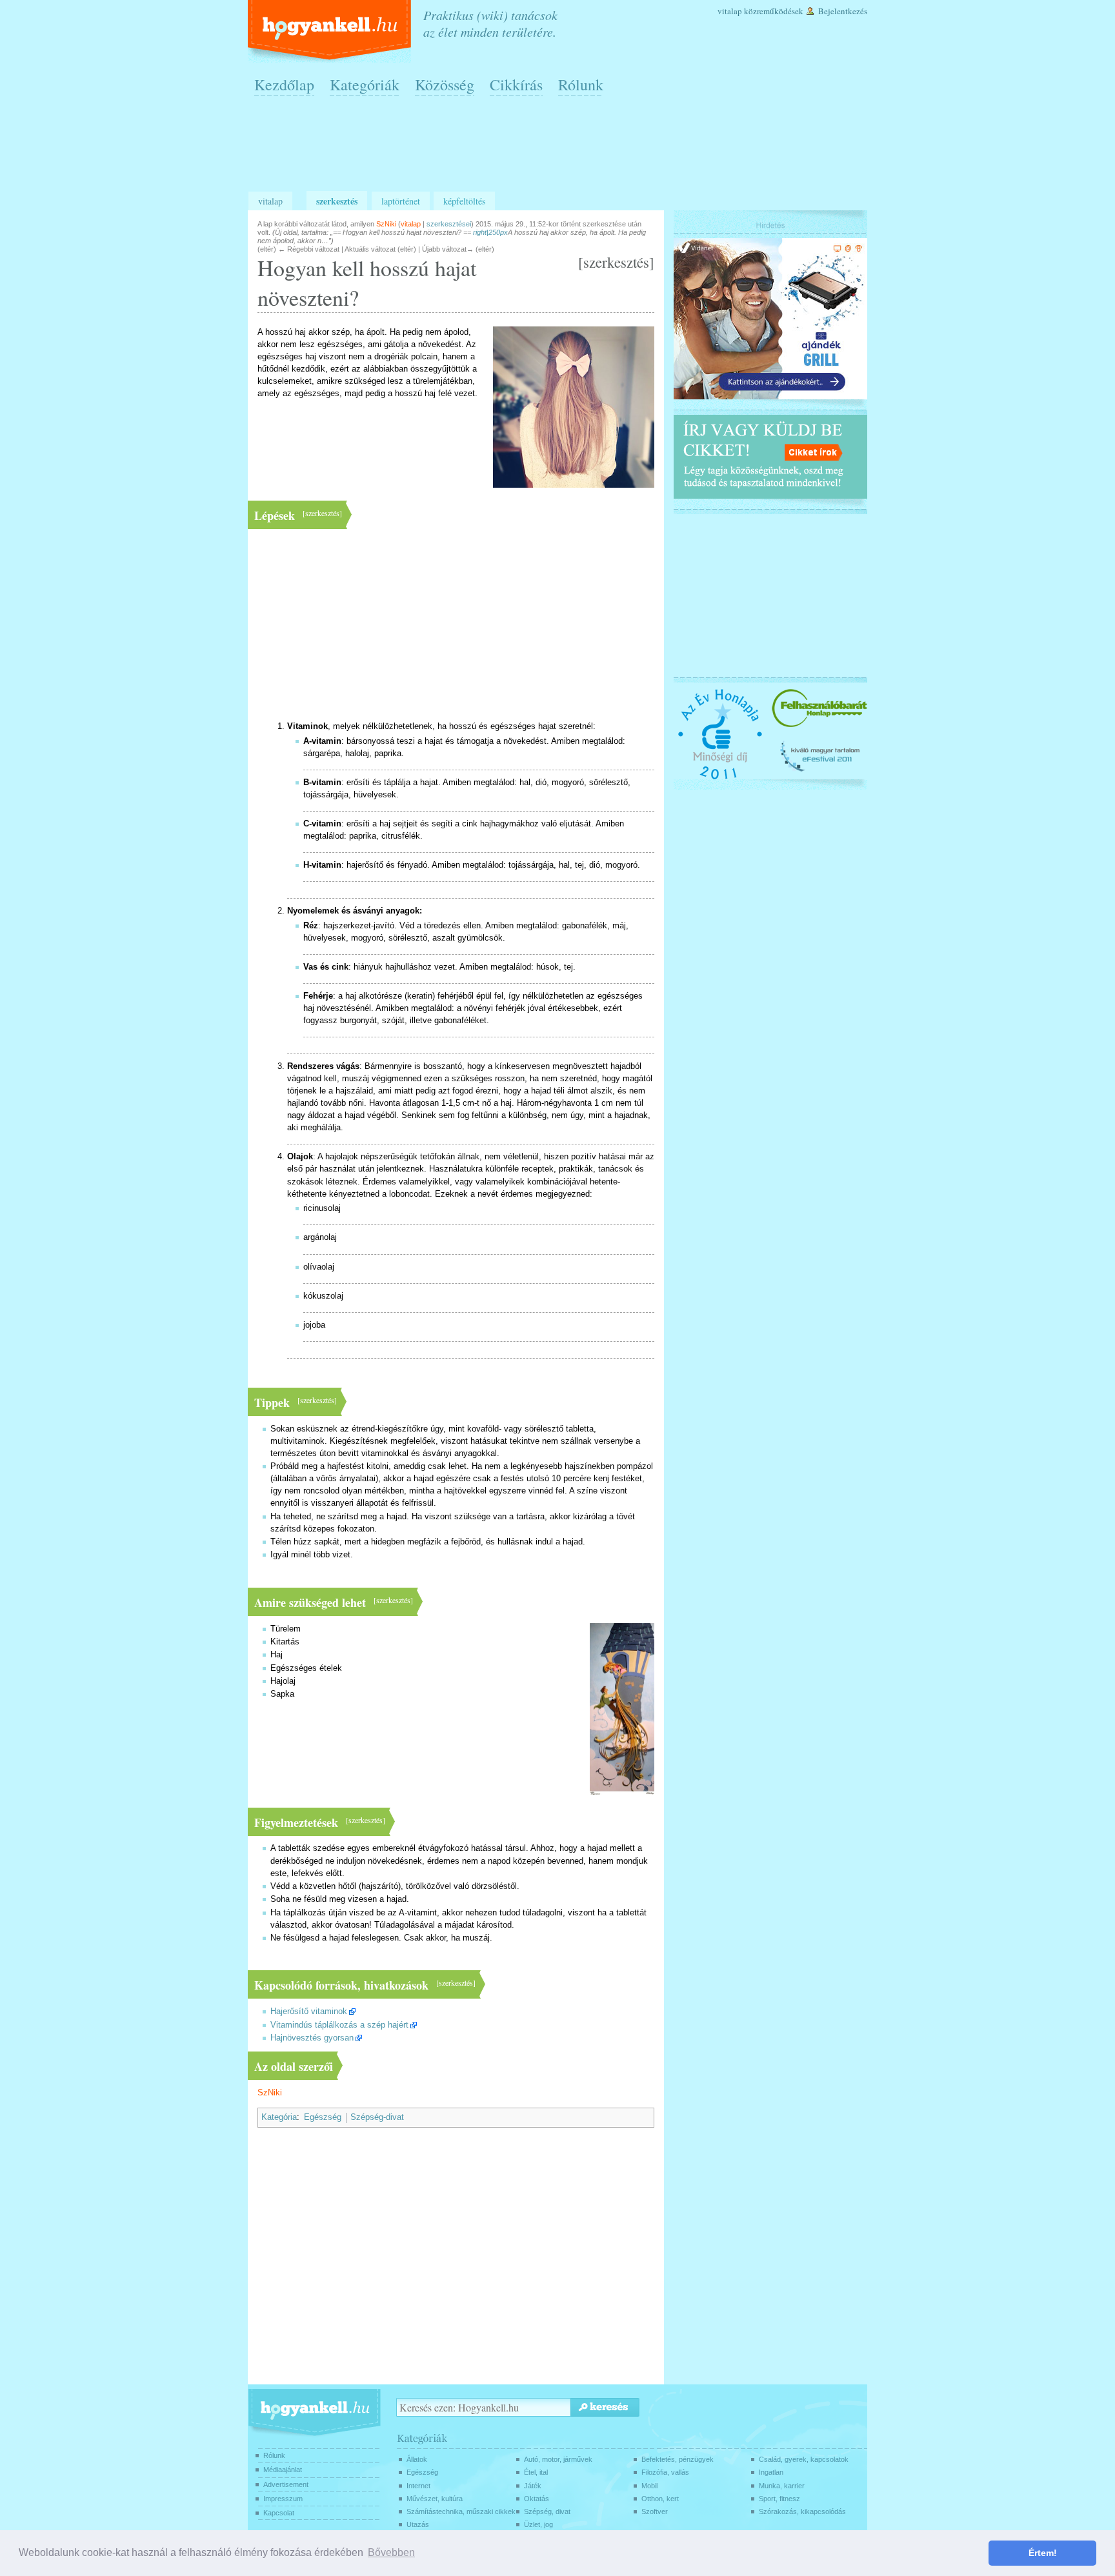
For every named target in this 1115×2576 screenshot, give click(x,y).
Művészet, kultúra (435, 2499)
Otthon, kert (660, 2499)
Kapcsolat (279, 2513)
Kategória (279, 2117)
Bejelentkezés (843, 11)
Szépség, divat (547, 2511)
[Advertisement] (561, 149)
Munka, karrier (782, 2486)
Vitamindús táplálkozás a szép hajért (339, 2025)
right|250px (490, 232)
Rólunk (581, 85)
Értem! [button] (1043, 2553)
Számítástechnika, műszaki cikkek (461, 2511)
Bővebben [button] (391, 2552)
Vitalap (730, 11)
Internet (418, 2486)
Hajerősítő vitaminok (309, 2012)
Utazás (418, 2524)
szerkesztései (449, 224)
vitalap (411, 224)
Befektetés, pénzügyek (678, 2459)
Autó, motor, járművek (558, 2459)
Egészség (323, 2117)
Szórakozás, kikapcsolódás (802, 2511)
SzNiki (270, 2093)
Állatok (417, 2459)
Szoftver (655, 2511)
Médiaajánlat (283, 2470)
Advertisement (286, 2484)
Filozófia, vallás (665, 2472)
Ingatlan (771, 2472)
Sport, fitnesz (779, 2499)
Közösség (445, 85)
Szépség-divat (377, 2117)
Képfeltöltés (464, 201)
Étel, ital (536, 2472)
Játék (533, 2486)
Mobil (649, 2486)
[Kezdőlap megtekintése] (331, 31)
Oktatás (537, 2499)
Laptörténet (401, 201)
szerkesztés (616, 262)
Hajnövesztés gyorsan (312, 2038)
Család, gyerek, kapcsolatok (804, 2459)
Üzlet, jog (538, 2524)
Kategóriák (365, 85)
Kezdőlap (284, 85)
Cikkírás (516, 85)
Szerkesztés (337, 201)
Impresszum (283, 2499)
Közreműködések (774, 11)
